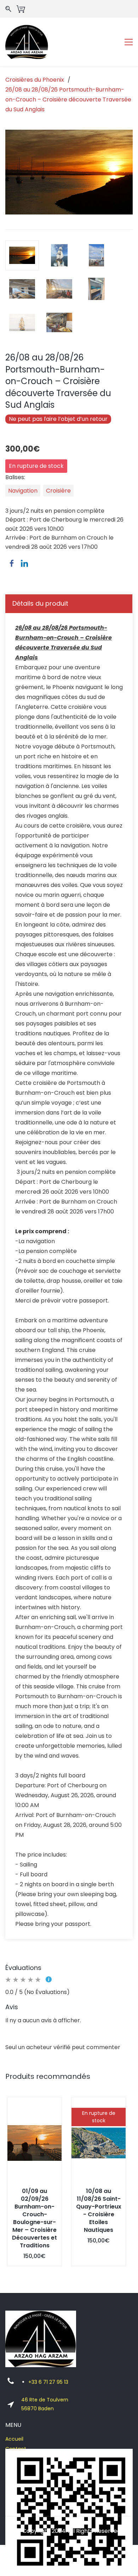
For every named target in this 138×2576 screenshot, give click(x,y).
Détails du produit (40, 603)
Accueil (14, 2439)
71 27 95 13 (56, 2382)
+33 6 (36, 2382)
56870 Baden (38, 2409)
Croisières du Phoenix (35, 80)
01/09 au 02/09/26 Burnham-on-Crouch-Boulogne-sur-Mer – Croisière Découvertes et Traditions (34, 2218)
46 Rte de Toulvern (45, 2400)
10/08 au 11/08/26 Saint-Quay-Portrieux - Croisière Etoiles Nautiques (99, 2210)
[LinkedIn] (24, 563)
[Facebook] (12, 563)
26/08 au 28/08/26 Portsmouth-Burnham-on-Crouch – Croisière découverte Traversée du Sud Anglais (68, 99)
